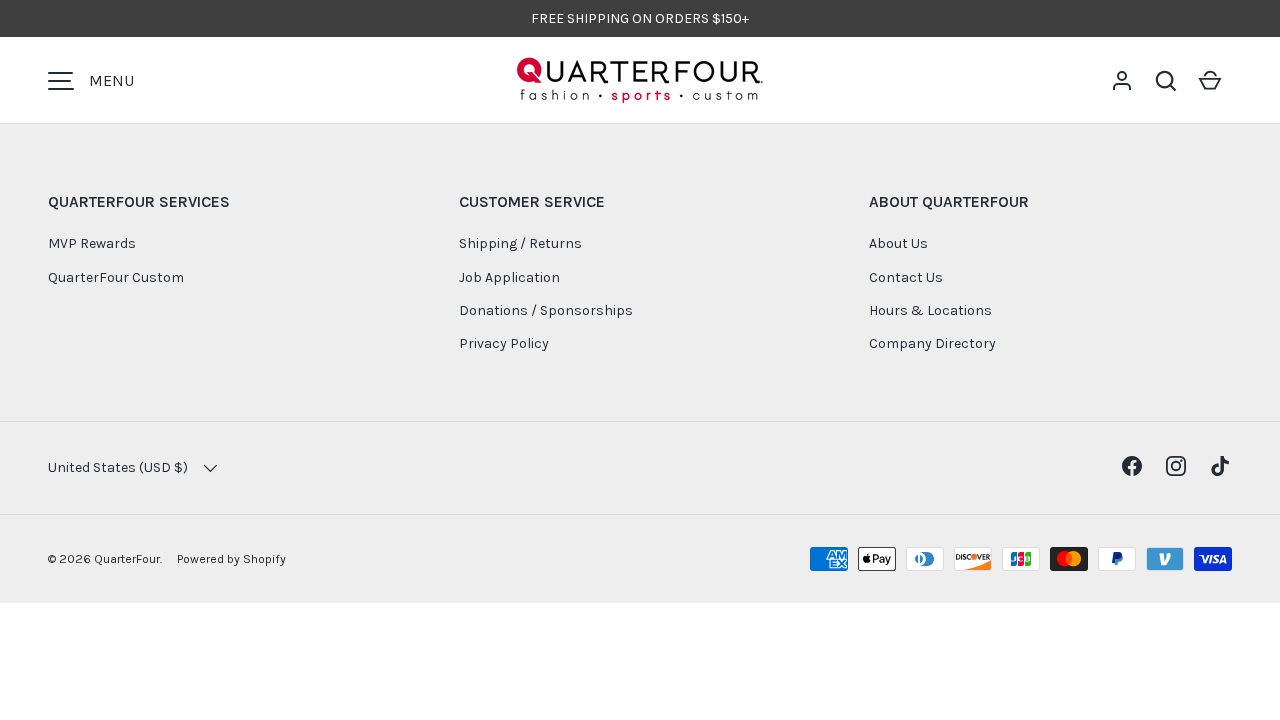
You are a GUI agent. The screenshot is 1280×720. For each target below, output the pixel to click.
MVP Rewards (92, 243)
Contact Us (906, 277)
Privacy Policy (504, 343)
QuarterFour (127, 559)
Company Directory (932, 343)
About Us (898, 243)
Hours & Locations (930, 310)
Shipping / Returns (520, 243)
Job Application (509, 277)
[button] (1166, 81)
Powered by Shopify (231, 559)
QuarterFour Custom (116, 277)
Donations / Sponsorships (546, 310)
